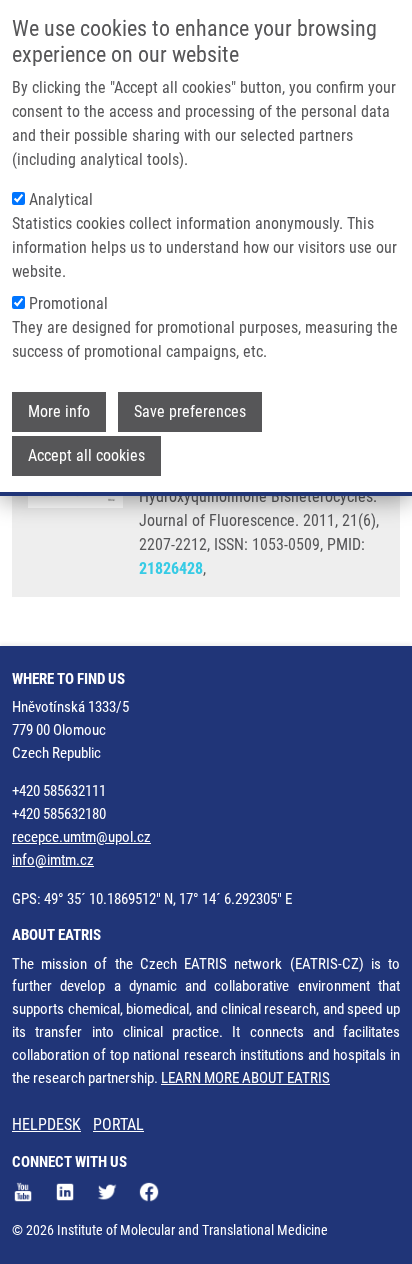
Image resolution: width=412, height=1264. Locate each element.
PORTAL (118, 1124)
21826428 (171, 568)
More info (59, 411)
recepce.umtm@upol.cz (81, 837)
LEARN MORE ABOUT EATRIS (245, 1078)
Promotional (68, 303)
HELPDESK (46, 1124)
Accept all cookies (86, 455)
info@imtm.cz (53, 860)
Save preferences (190, 411)
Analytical (61, 199)
